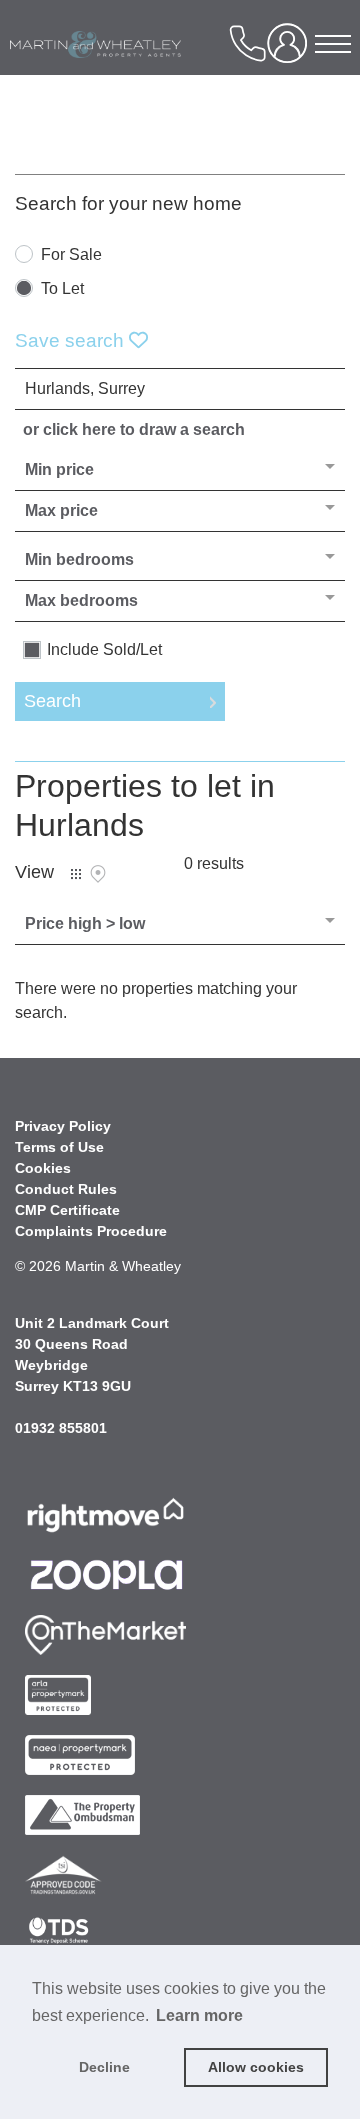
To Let (62, 289)
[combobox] (180, 389)
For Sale (71, 255)
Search (52, 701)
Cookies (43, 1168)
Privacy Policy (63, 1126)
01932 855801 (61, 1428)
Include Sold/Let (104, 650)
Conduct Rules (66, 1189)
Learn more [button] (199, 2015)
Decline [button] (104, 2067)
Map (98, 874)
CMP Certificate (67, 1210)
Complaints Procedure (91, 1231)
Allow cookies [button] (256, 2067)
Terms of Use (59, 1147)
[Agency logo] (134, 74)
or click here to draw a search (134, 429)
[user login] (291, 50)
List (76, 874)
